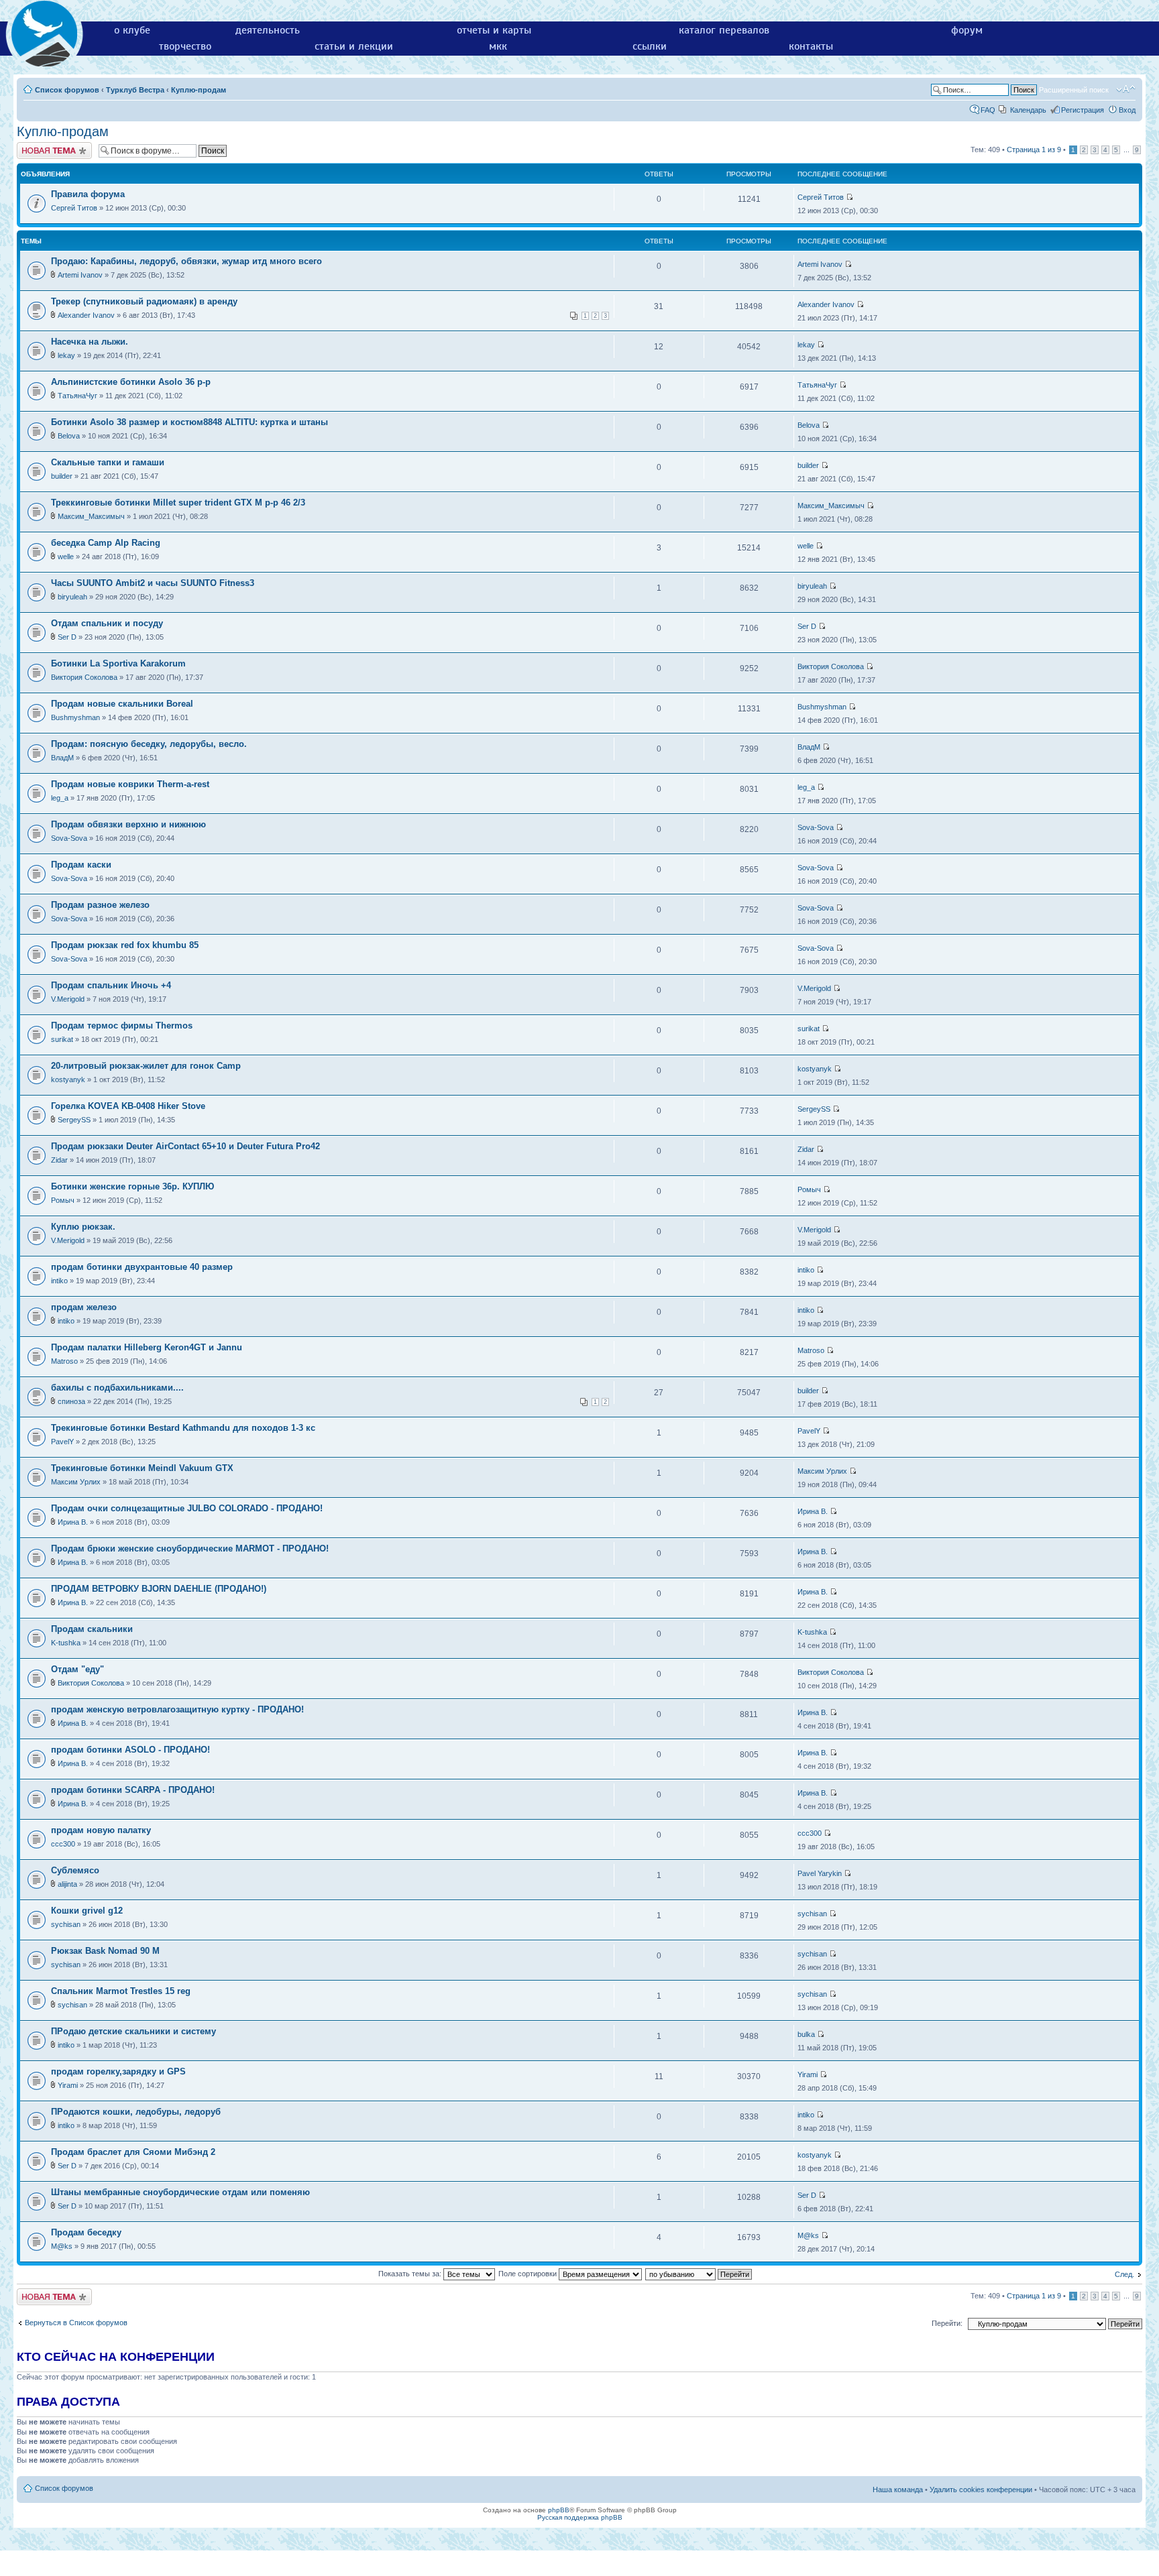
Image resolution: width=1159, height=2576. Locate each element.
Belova (69, 436)
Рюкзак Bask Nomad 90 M (105, 1951)
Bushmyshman (75, 717)
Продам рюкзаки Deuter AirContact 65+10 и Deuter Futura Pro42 (185, 1146)
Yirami (68, 2085)
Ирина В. (73, 1522)
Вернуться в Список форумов (76, 2323)
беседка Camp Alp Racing (106, 543)
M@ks (62, 2246)
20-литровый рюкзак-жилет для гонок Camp (146, 1066)
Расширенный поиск (1074, 90)
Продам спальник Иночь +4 (111, 985)
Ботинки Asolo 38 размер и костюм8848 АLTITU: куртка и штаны (189, 422)
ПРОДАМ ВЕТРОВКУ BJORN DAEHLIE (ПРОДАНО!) (159, 1589)
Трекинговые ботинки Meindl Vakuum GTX (142, 1468)
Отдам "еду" (77, 1669)
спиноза (71, 1401)
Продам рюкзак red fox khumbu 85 (125, 945)
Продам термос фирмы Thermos (122, 1026)
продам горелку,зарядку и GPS (118, 2071)
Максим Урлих (76, 1482)
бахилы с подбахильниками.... (117, 1388)
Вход (1127, 110)
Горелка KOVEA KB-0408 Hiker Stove (128, 1106)
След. (1124, 2274)
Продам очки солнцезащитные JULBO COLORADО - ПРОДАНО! (187, 1508)
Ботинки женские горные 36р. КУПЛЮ (132, 1186)
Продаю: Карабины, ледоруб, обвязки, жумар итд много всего (186, 261)
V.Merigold (68, 999)
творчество (185, 46)
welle (66, 557)
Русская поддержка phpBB (580, 2517)
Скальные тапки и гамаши (108, 462)
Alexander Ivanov (86, 315)
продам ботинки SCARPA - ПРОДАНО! (133, 1790)
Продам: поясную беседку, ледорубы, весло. (149, 744)
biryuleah (72, 597)
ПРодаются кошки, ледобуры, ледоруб (136, 2112)
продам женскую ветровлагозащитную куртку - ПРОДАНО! (177, 1709)
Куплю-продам (199, 90)
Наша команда (898, 2490)
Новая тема (37, 146)
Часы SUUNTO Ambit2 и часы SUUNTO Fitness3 (153, 583)
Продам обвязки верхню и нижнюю (128, 824)
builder (62, 476)
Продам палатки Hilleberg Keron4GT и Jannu (147, 1347)
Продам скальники (92, 1629)
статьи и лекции (354, 46)
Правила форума (88, 194)
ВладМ (62, 758)
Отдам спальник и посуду (107, 623)
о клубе (132, 30)
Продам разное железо (100, 905)
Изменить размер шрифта (1126, 89)
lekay (66, 355)
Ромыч (63, 1200)
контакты (811, 46)
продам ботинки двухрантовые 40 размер (142, 1267)
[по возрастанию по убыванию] (699, 2274)
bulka (806, 2034)
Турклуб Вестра (135, 90)
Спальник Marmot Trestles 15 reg (121, 1991)
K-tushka (66, 1643)
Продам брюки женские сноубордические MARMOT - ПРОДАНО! (190, 1548)
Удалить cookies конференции (981, 2490)
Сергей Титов (74, 208)
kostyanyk (68, 1079)
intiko (59, 1281)
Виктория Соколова (84, 677)
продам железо (84, 1307)
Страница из (1034, 150)
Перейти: (947, 2323)
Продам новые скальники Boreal (122, 704)
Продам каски (81, 865)
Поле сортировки (529, 2274)
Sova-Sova (69, 838)
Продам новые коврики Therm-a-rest (130, 784)
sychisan (66, 1924)
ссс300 (63, 1844)
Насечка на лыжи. (90, 342)
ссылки (650, 46)
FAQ (988, 110)
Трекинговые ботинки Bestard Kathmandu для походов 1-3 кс (183, 1428)
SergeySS (74, 1120)
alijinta (67, 1884)
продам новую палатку (101, 1830)
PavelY (62, 1442)
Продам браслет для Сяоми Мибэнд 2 (133, 2152)
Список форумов (67, 90)
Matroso (64, 1361)
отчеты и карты (494, 30)
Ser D (67, 637)
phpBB (559, 2510)
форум (967, 30)
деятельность (268, 30)
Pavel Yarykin (820, 1873)
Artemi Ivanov (80, 275)
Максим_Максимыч (91, 516)
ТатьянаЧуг (77, 396)
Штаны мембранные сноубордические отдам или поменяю (180, 2192)
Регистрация (1083, 110)
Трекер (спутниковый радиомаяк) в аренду (144, 301)
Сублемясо (75, 1870)
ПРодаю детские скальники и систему (133, 2031)
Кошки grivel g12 (87, 1911)
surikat (62, 1039)
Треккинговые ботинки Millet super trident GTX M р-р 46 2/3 (178, 503)
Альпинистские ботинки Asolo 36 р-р (131, 382)
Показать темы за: (411, 2274)
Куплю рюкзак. (83, 1227)
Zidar (59, 1160)
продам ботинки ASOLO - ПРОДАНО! (130, 1750)
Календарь (1028, 110)
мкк (498, 46)
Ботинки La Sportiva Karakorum (118, 663)
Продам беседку (86, 2232)
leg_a (60, 798)
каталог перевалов (724, 30)
